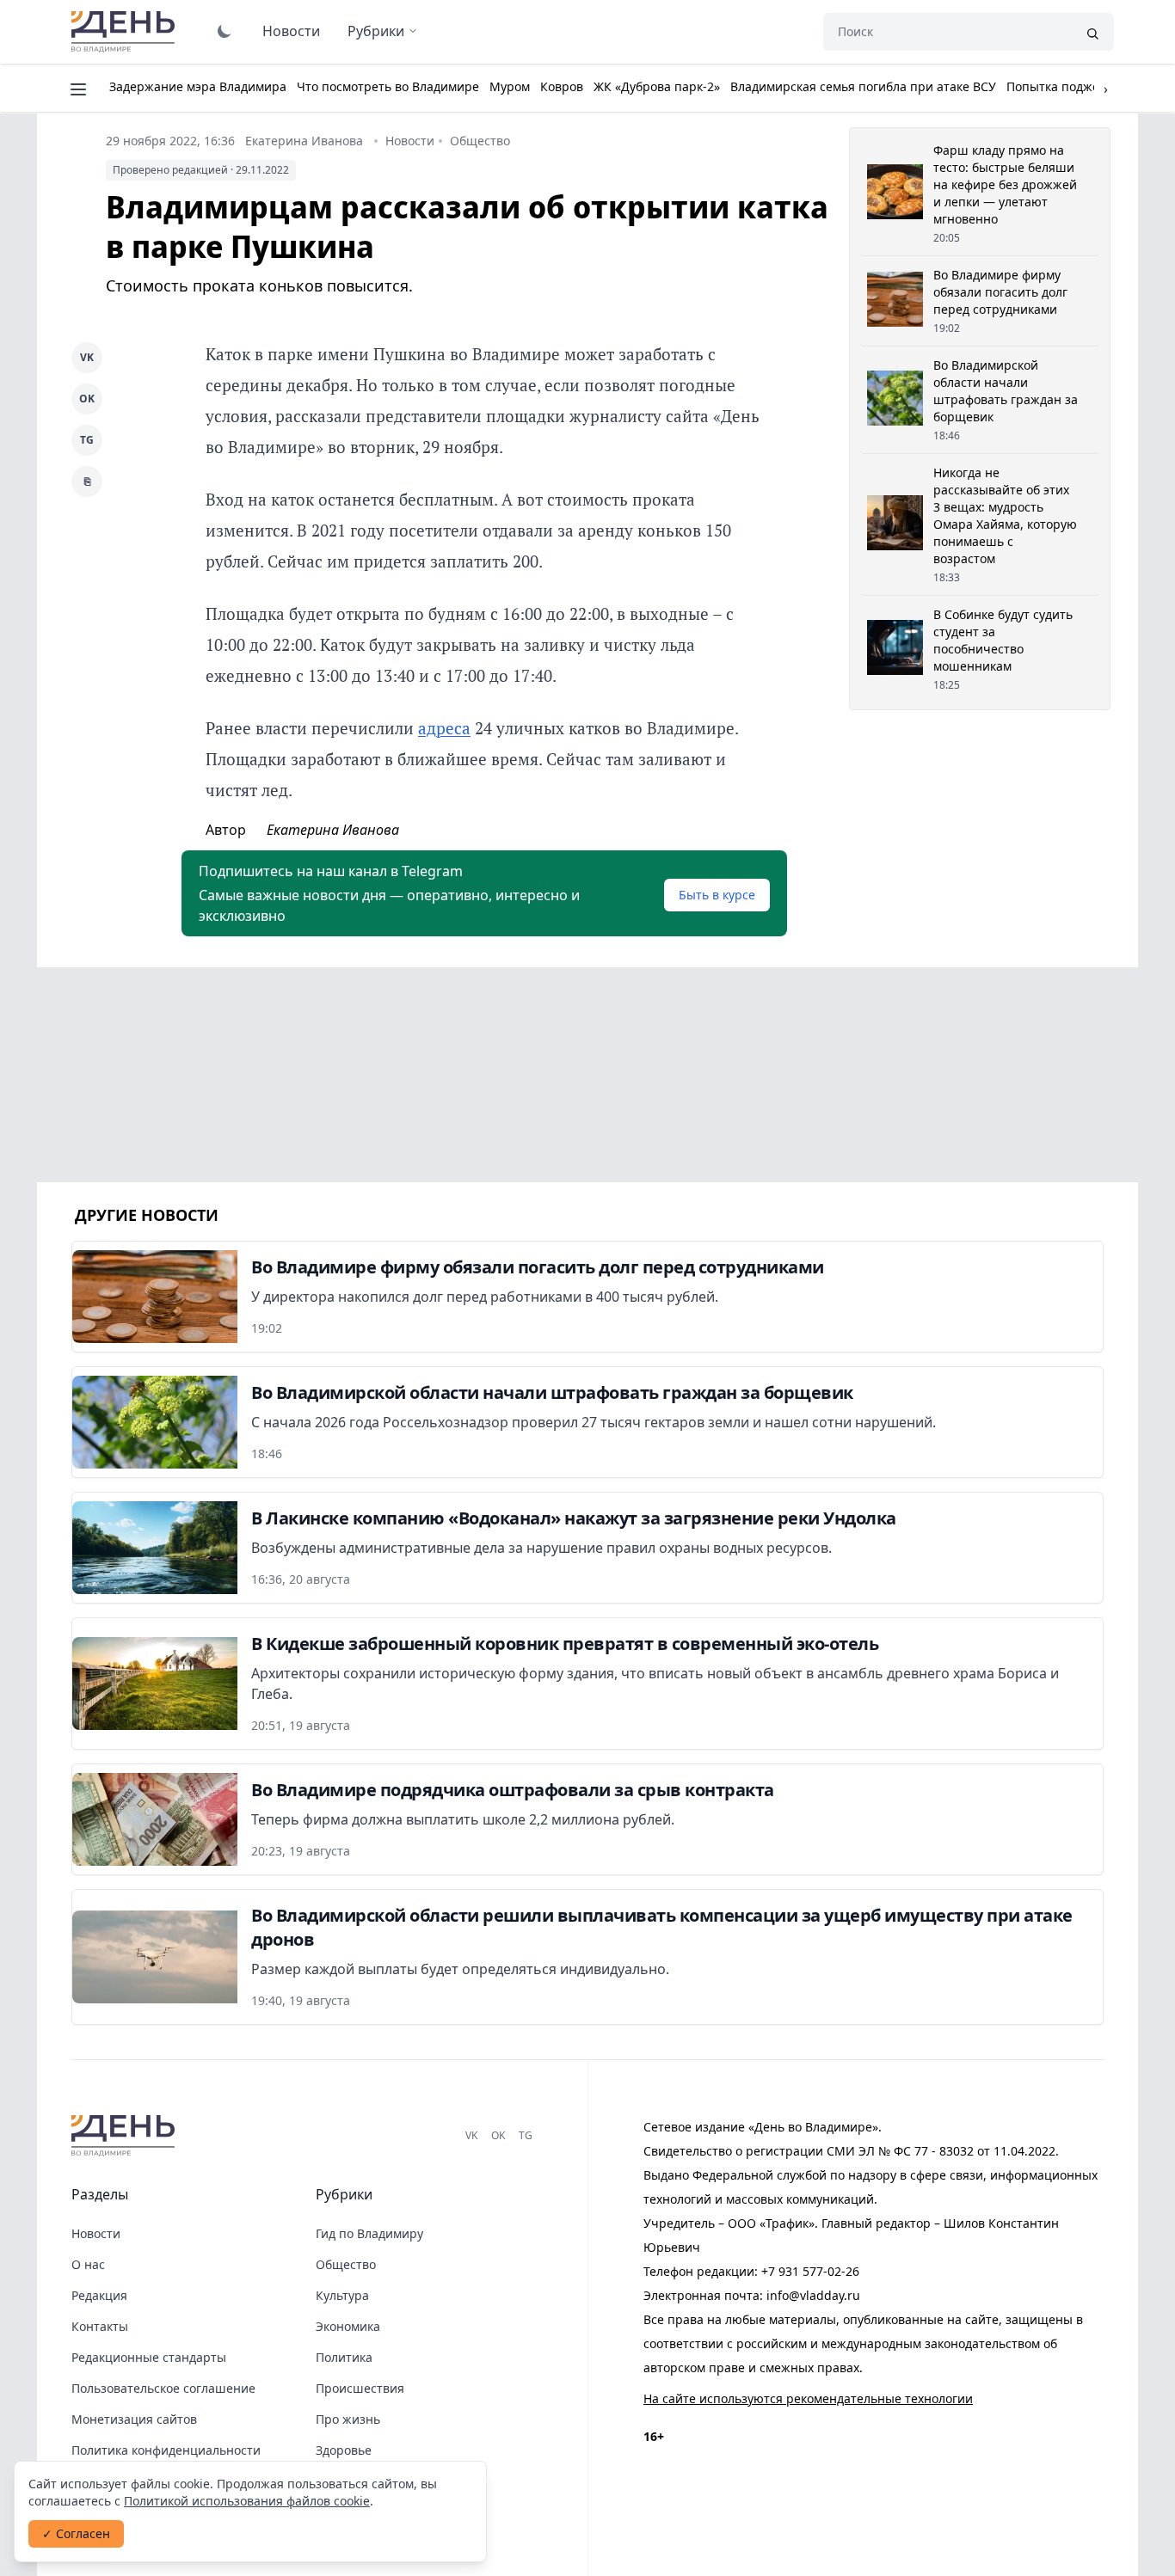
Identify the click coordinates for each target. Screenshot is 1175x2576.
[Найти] (1092, 32)
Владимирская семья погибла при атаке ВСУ (863, 86)
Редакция (99, 2295)
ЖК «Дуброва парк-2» (657, 86)
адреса (444, 728)
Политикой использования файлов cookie (247, 2501)
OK (87, 399)
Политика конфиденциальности (166, 2450)
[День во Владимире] (126, 2136)
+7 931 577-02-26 (810, 2271)
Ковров (562, 86)
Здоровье (344, 2450)
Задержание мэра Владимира (198, 86)
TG (87, 440)
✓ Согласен (76, 2533)
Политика (344, 2357)
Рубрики (376, 31)
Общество (480, 141)
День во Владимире (126, 32)
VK (87, 357)
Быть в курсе (717, 895)
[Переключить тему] (225, 31)
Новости (291, 31)
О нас (88, 2264)
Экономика (348, 2326)
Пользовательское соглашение (163, 2388)
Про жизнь (348, 2419)
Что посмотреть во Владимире (388, 86)
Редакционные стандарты (149, 2357)
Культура (342, 2295)
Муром (510, 86)
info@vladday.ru (813, 2295)
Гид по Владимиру (369, 2233)
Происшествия (360, 2388)
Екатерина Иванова (304, 141)
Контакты (100, 2326)
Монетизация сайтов (134, 2419)
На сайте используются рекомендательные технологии (808, 2398)
